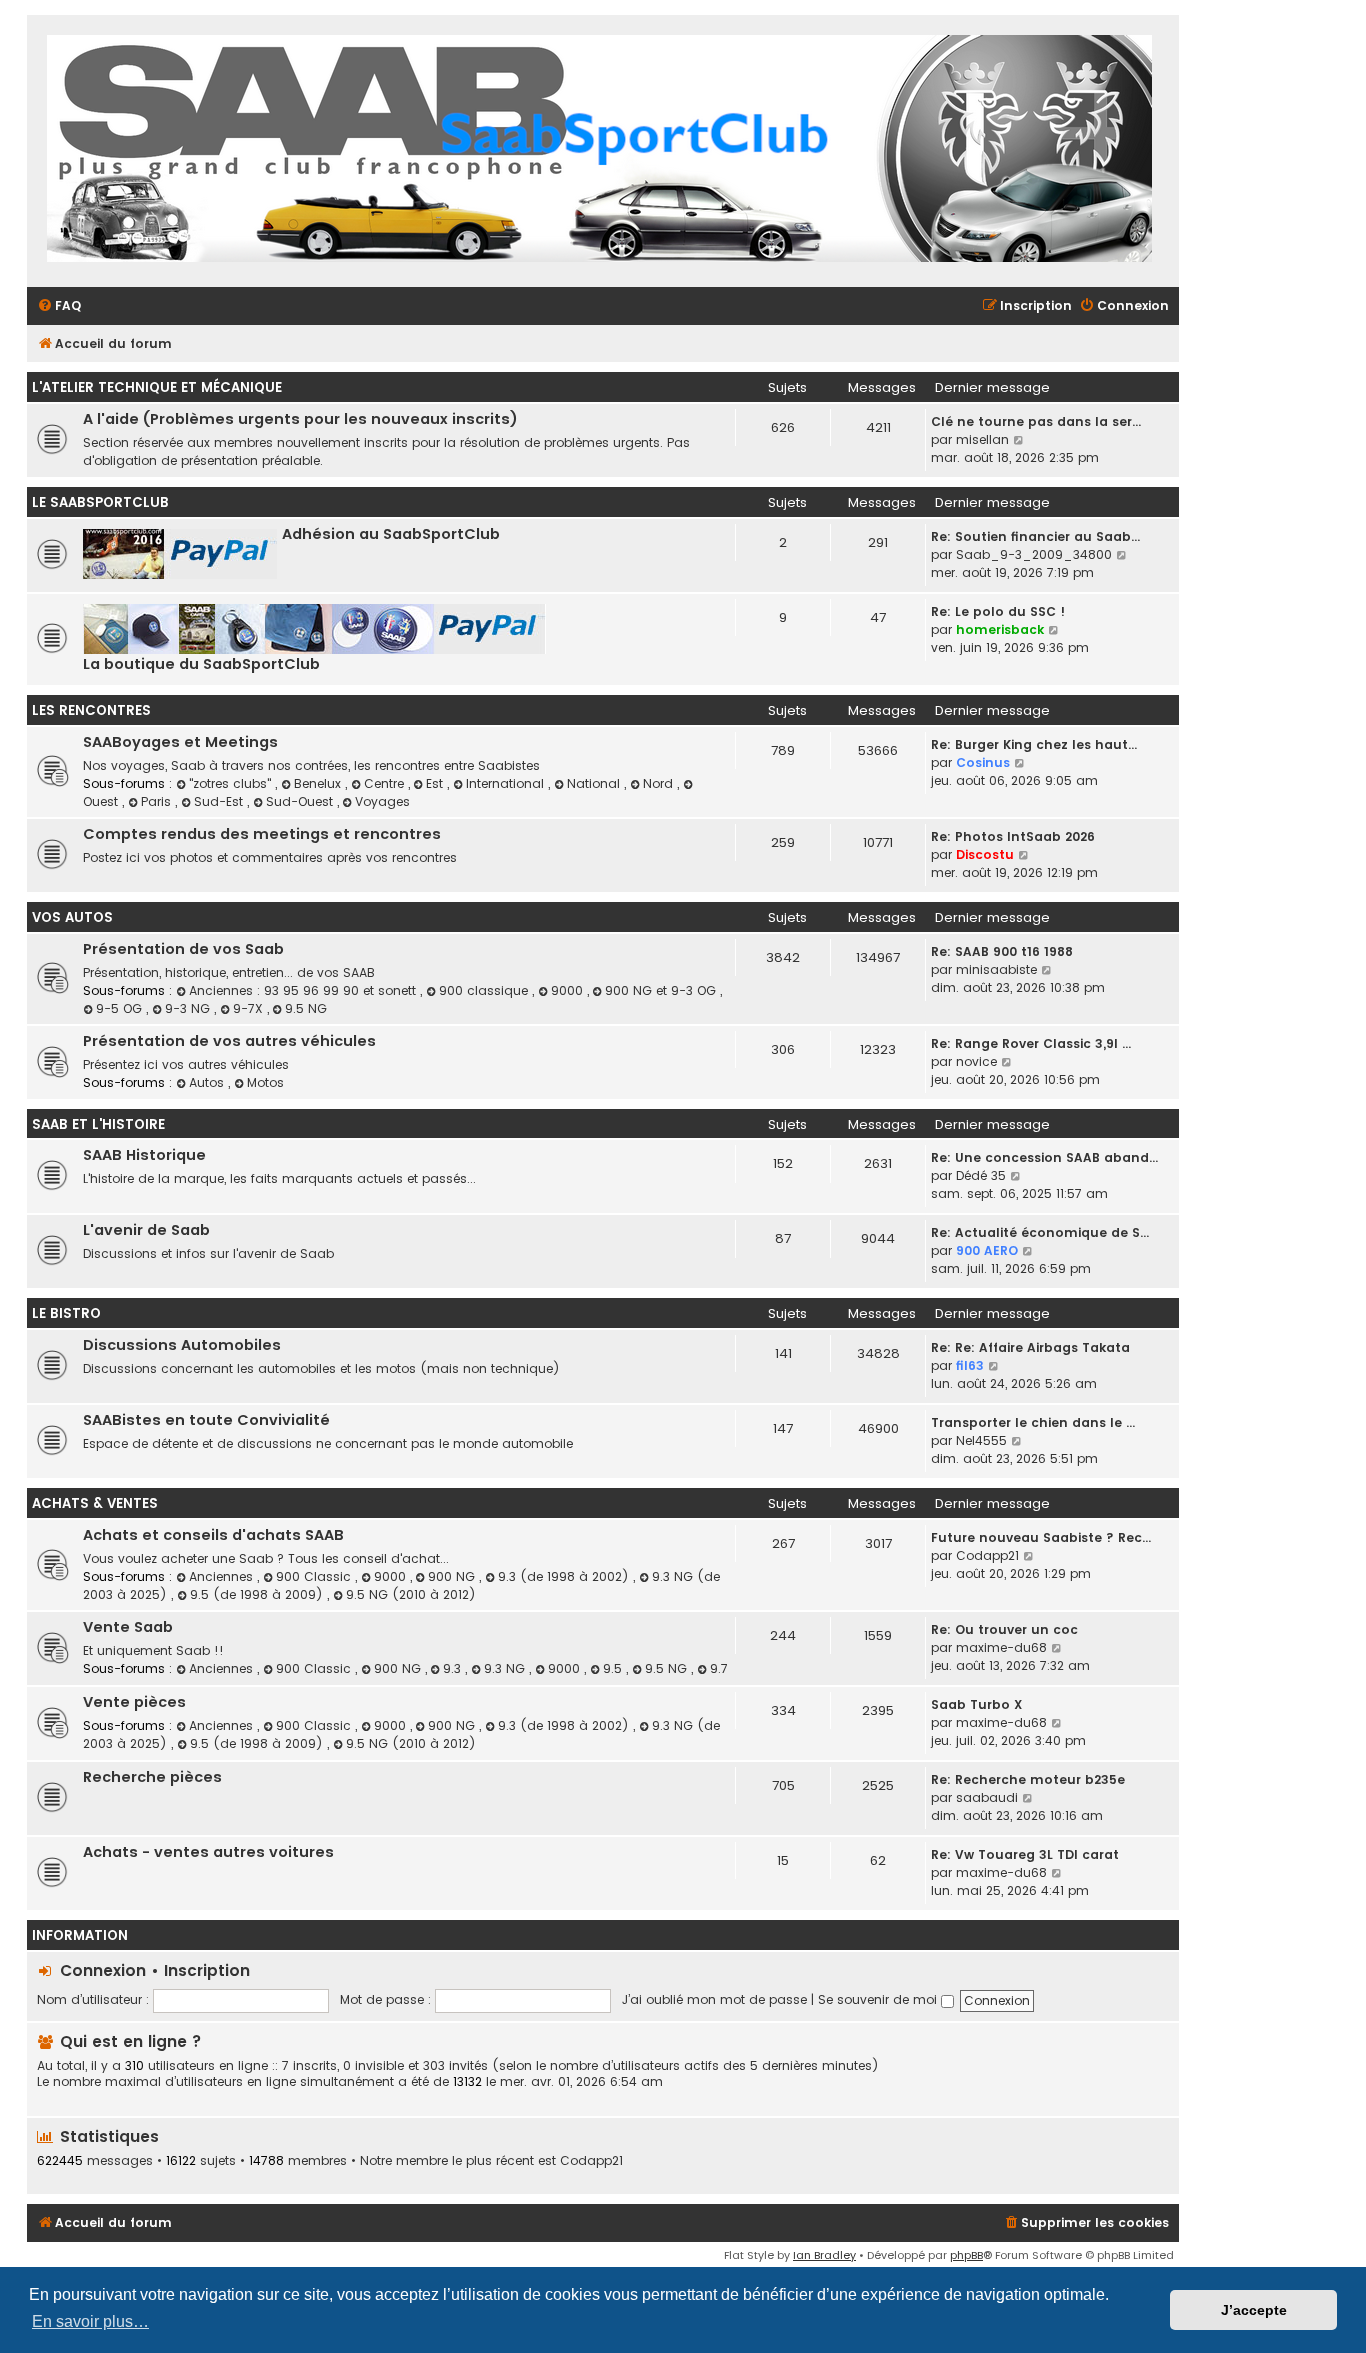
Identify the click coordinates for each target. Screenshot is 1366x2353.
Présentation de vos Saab (183, 949)
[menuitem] (59, 306)
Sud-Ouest (301, 801)
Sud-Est (220, 801)
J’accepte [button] (1254, 2310)
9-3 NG (189, 1008)
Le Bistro (66, 1313)
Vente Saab (128, 1627)
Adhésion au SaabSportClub (391, 534)
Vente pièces (134, 1702)
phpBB (966, 2255)
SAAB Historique (144, 1155)
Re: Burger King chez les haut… (1034, 744)
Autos (208, 1082)
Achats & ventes (95, 1503)
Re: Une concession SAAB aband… (1044, 1157)
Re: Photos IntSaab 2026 (1013, 836)
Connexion (103, 1970)
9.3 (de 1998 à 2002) (565, 1576)
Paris (158, 801)
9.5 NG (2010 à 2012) (411, 1594)
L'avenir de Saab (146, 1230)
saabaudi (987, 1797)
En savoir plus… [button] (90, 2321)
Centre (386, 783)
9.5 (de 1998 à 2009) (258, 1594)
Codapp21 (987, 1555)
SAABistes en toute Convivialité (206, 1420)
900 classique (485, 990)
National (595, 783)
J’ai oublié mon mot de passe (714, 1999)
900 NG (453, 1576)
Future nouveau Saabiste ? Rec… (1041, 1537)
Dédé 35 (981, 1175)
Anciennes (223, 1576)
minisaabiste (996, 969)
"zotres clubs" (232, 783)
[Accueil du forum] (599, 151)
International (507, 783)
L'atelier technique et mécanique (157, 387)
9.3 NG (506, 1668)
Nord (660, 783)
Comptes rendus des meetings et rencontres (262, 834)
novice (976, 1061)
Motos (265, 1082)
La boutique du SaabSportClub (201, 664)
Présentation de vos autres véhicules (229, 1041)
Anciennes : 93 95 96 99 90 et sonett (304, 990)
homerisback (1000, 629)
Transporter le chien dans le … (1033, 1422)
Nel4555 (981, 1440)
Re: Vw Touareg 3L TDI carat (1025, 1854)
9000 (569, 990)
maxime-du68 (1001, 1647)
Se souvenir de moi (879, 1999)
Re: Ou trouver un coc (1004, 1629)
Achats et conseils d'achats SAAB (213, 1535)
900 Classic (315, 1576)
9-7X (250, 1008)
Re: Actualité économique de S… (1040, 1232)
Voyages (382, 801)
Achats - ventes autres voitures (208, 1852)
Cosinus (983, 762)
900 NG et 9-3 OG (662, 990)
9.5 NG (306, 1008)
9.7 (719, 1668)
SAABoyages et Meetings (180, 742)
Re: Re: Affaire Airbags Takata (1030, 1347)
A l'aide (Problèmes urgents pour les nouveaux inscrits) (300, 419)
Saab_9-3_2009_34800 (1034, 554)
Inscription (207, 1970)
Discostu (985, 854)
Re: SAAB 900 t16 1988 (1002, 951)
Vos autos (72, 917)
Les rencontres (91, 710)
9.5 (614, 1668)
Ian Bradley (824, 2255)
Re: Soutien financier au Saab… (1035, 536)
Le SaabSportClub (100, 502)
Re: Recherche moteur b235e (1028, 1779)
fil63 (970, 1365)
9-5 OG (121, 1008)
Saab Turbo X (976, 1704)
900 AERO (987, 1250)
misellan (982, 439)
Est (436, 783)
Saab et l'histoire (98, 1124)
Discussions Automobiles (182, 1345)
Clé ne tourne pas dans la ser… (1036, 421)
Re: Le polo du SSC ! (998, 611)
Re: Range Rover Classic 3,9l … (1031, 1043)
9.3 (454, 1668)
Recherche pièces (152, 1777)
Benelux (319, 783)
